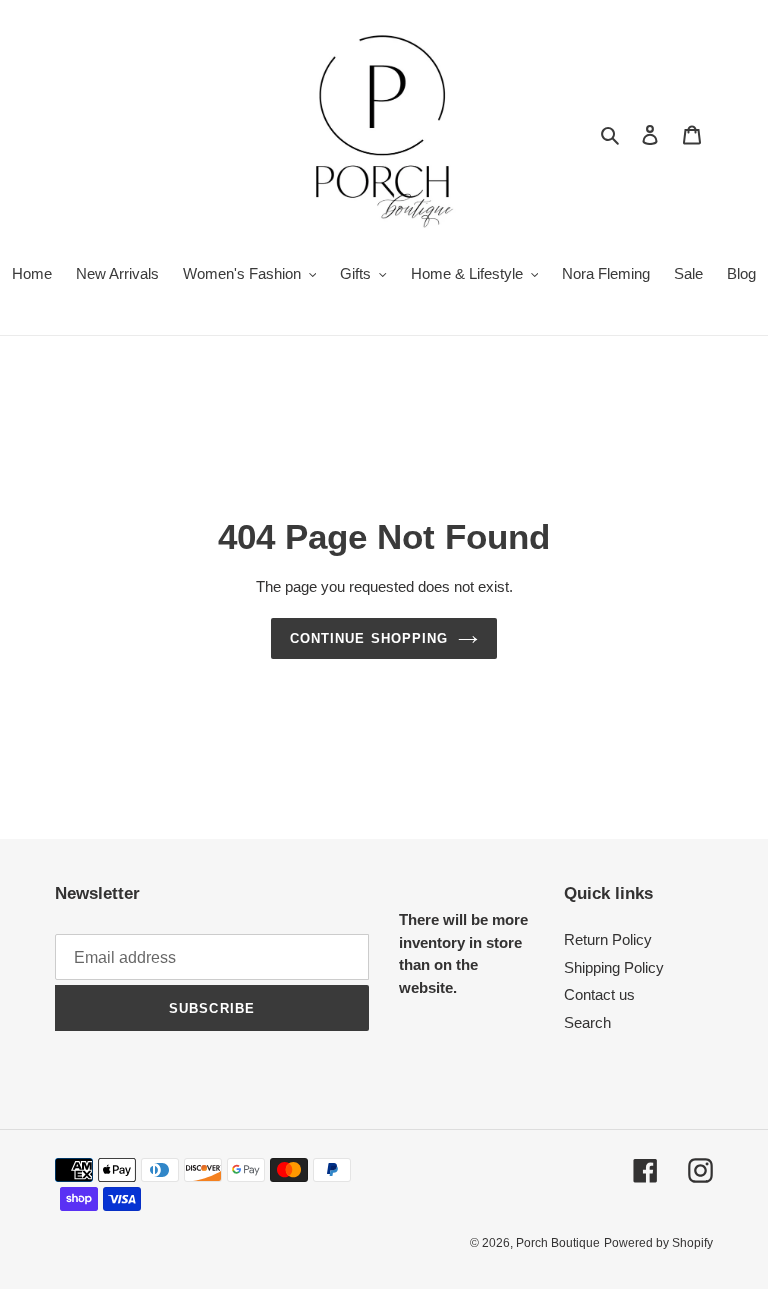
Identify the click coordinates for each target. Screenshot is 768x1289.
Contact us (599, 994)
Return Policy (608, 939)
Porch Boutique (558, 1243)
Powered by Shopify (658, 1243)
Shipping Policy (614, 967)
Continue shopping (369, 638)
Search (587, 1022)
